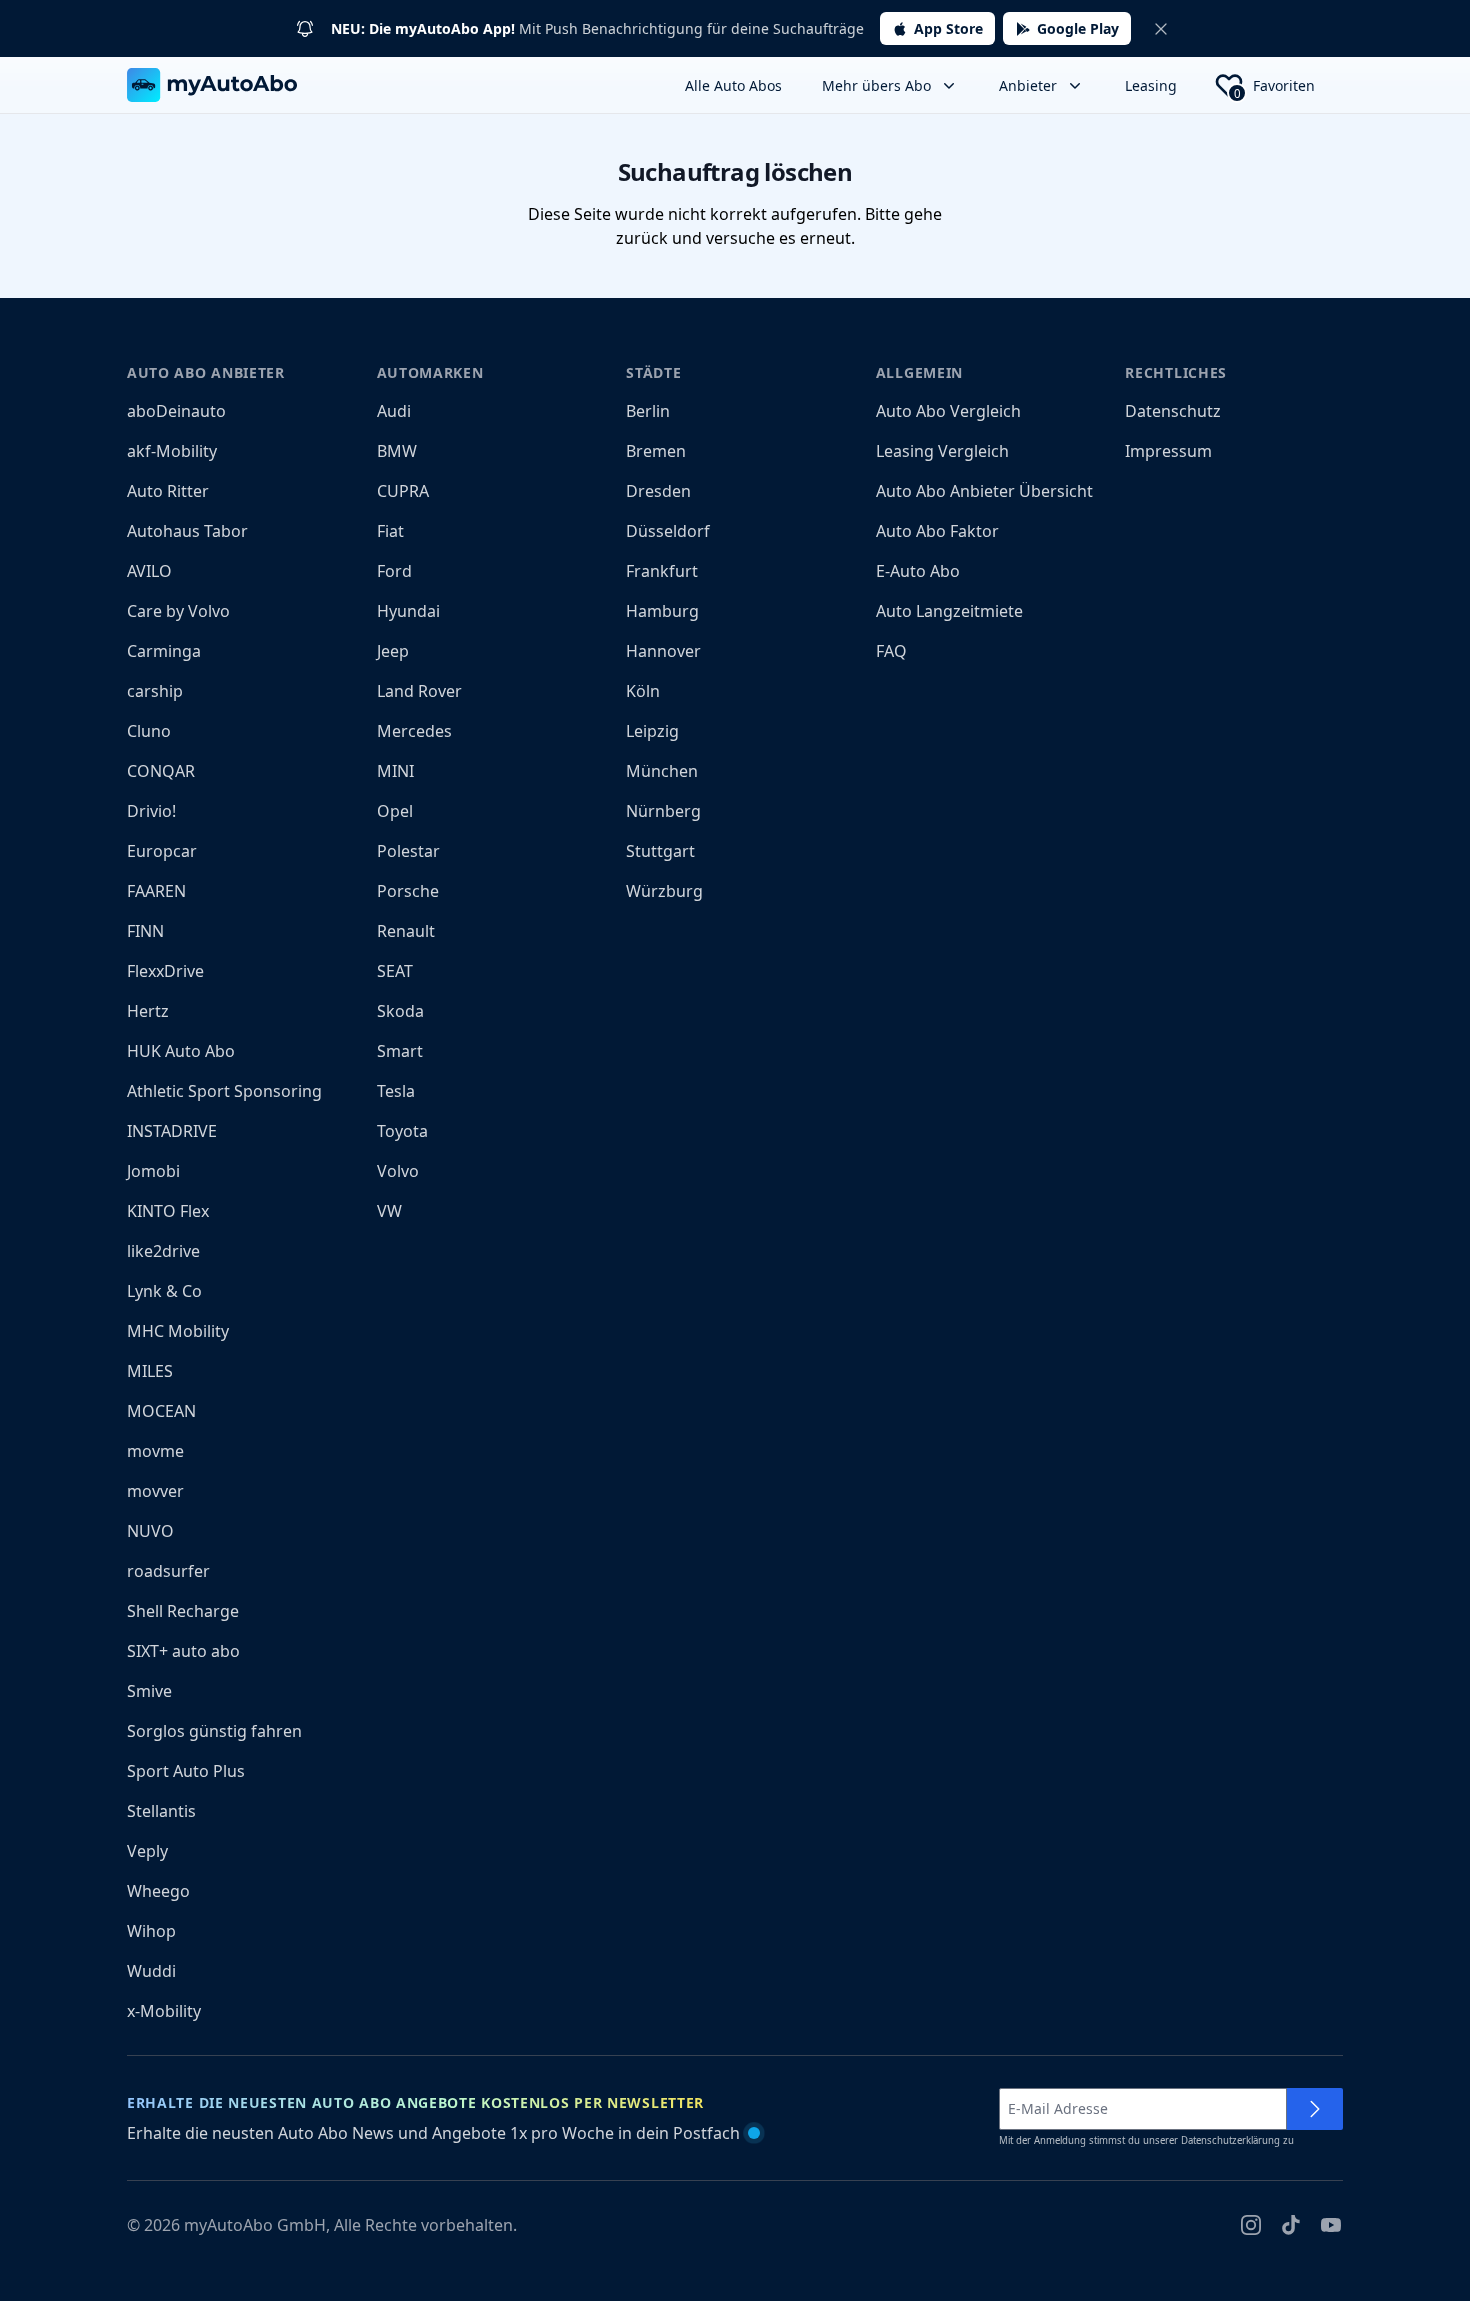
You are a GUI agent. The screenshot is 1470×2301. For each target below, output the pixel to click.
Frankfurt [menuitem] (662, 571)
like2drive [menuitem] (163, 1251)
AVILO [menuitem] (149, 571)
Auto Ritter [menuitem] (168, 491)
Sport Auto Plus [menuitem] (186, 1771)
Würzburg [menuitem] (664, 891)
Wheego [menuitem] (158, 1891)
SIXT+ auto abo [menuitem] (183, 1651)
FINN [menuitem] (145, 931)
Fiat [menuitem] (390, 531)
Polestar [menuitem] (408, 851)
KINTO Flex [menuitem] (168, 1211)
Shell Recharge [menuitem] (183, 1611)
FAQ (891, 651)
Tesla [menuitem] (396, 1091)
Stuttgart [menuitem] (660, 851)
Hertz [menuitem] (148, 1011)
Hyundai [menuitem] (408, 611)
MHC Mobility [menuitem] (178, 1331)
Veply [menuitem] (147, 1851)
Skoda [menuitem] (400, 1011)
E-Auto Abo (918, 571)
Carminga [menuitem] (164, 651)
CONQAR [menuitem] (161, 771)
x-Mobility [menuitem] (164, 2011)
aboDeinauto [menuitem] (176, 411)
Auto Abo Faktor (937, 531)
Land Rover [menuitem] (419, 691)
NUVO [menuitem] (150, 1531)
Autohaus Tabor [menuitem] (187, 531)
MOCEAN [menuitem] (161, 1411)
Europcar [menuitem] (162, 851)
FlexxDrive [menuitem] (165, 971)
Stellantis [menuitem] (161, 1811)
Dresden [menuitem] (658, 491)
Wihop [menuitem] (151, 1931)
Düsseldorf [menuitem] (668, 531)
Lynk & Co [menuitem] (164, 1291)
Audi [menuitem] (394, 411)
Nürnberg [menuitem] (663, 811)
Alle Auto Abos (733, 85)
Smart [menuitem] (400, 1051)
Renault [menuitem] (406, 931)
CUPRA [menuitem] (403, 491)
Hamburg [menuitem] (662, 611)
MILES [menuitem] (150, 1371)
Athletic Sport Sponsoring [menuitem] (224, 1091)
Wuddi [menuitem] (151, 1971)
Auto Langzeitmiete (949, 611)
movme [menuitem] (155, 1451)
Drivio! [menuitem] (151, 811)
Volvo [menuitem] (398, 1171)
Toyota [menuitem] (402, 1131)
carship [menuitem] (155, 691)
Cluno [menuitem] (149, 731)
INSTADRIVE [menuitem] (172, 1131)
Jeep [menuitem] (393, 651)
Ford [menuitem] (394, 571)
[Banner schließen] (1161, 29)
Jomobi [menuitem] (153, 1171)
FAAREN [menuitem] (156, 891)
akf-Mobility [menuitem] (172, 451)
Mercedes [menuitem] (414, 731)
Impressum (1168, 451)
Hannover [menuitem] (663, 651)
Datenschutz (1173, 411)
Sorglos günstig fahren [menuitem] (214, 1731)
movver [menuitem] (155, 1491)
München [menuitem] (662, 771)
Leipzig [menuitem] (652, 731)
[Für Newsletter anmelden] (1315, 2109)
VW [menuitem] (389, 1211)
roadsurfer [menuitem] (168, 1571)
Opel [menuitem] (395, 811)
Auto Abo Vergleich (948, 411)
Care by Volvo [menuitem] (178, 611)
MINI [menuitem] (395, 771)
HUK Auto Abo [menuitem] (181, 1051)
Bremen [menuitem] (656, 451)
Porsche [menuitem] (408, 891)
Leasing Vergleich (942, 451)
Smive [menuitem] (149, 1691)
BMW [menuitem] (397, 451)
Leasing (1151, 85)
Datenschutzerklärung (1230, 2140)
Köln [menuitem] (643, 691)
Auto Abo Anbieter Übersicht (984, 491)
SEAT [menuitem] (395, 971)
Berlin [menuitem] (648, 411)
